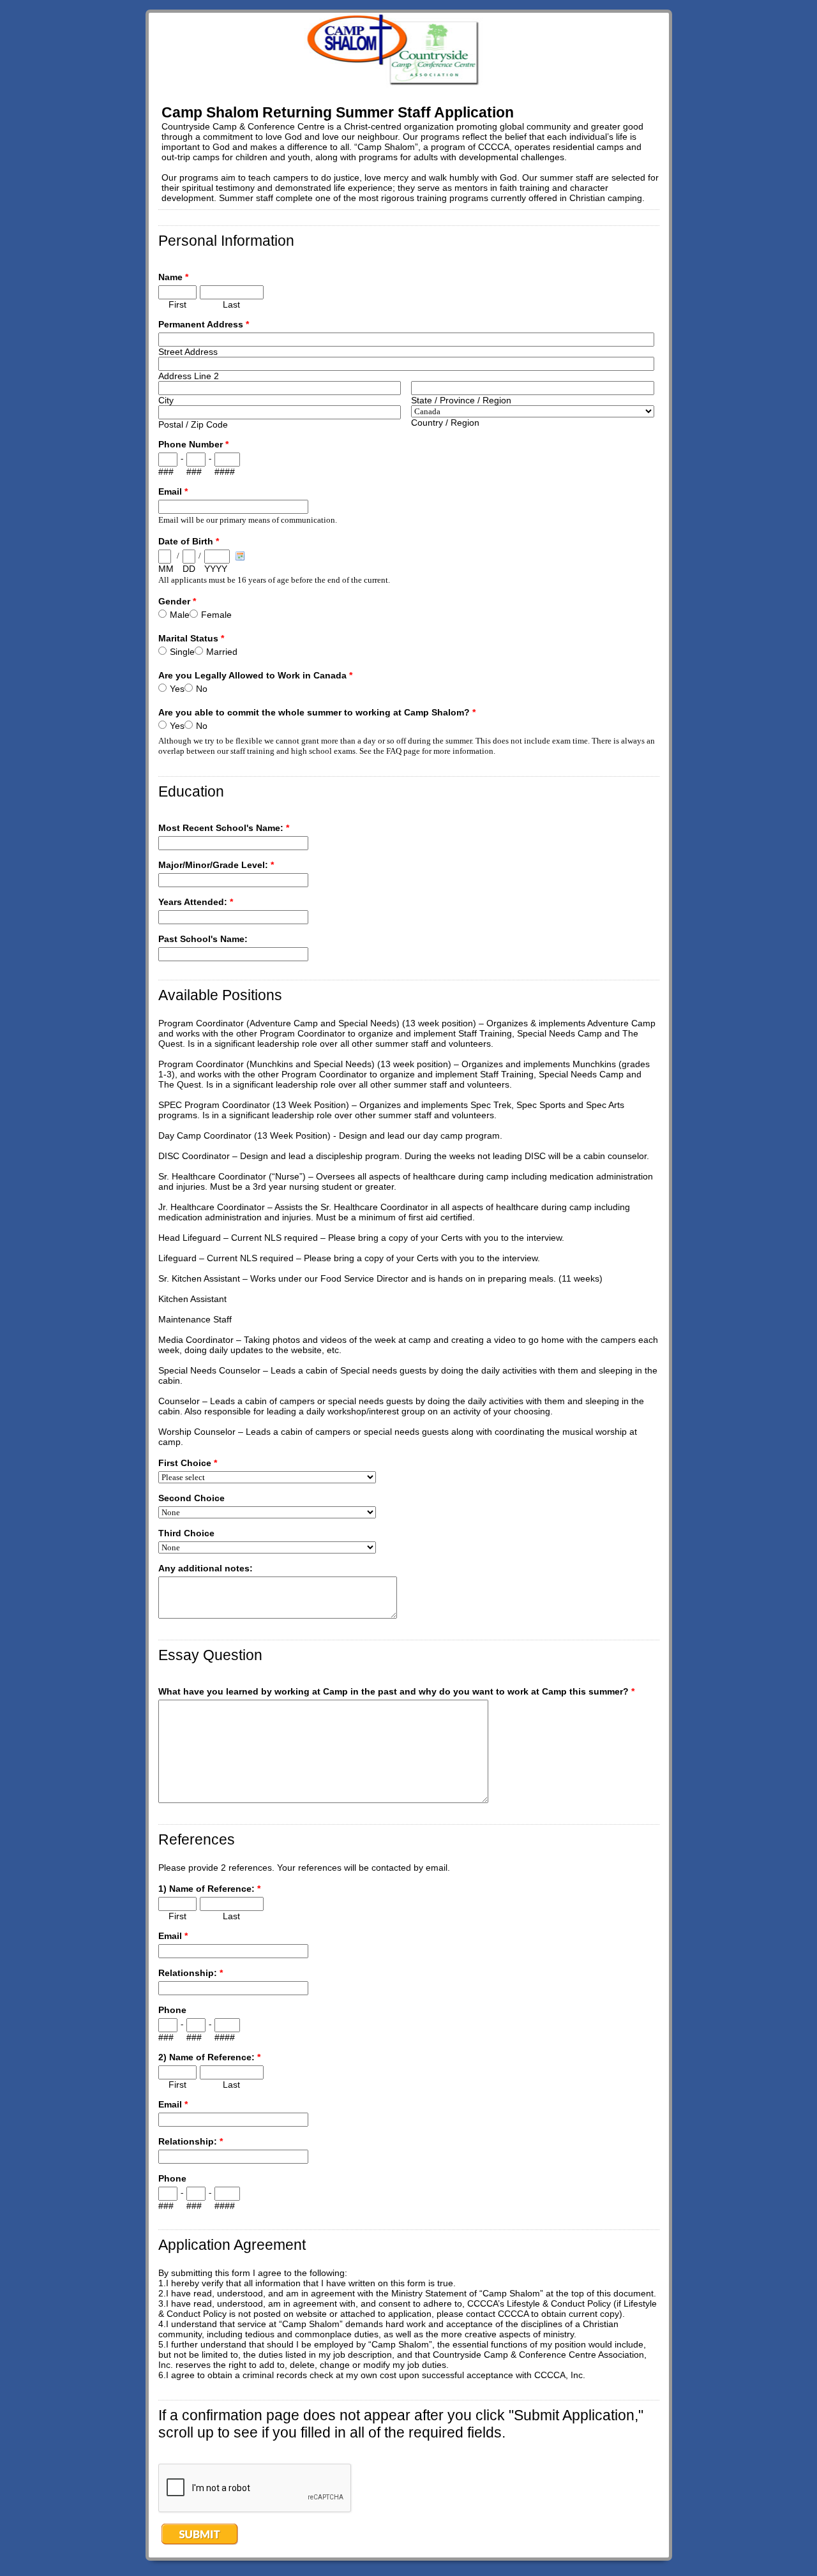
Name (173, 277)
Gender (177, 601)
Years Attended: (196, 902)
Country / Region (445, 423)
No (202, 689)
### (166, 472)
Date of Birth (189, 541)
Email (173, 491)
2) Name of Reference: (209, 2057)
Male (180, 615)
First (177, 304)
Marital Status (191, 638)
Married (222, 652)
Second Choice (191, 1498)
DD (189, 569)
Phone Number (193, 444)
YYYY (216, 569)
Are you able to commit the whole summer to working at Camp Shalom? (317, 712)
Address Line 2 (189, 376)
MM (166, 569)
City (166, 400)
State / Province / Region (461, 400)
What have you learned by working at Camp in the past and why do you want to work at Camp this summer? (396, 1691)
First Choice (188, 1463)
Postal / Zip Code (193, 424)
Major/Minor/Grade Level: (216, 865)
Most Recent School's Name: (224, 828)
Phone (172, 2010)
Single (182, 652)
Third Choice (186, 1533)
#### (225, 472)
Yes (177, 689)
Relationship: (191, 1973)
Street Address (188, 352)
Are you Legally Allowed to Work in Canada (255, 675)
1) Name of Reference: (209, 1889)
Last (231, 304)
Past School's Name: (203, 939)
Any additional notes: (206, 1568)
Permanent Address (204, 324)
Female (216, 615)
